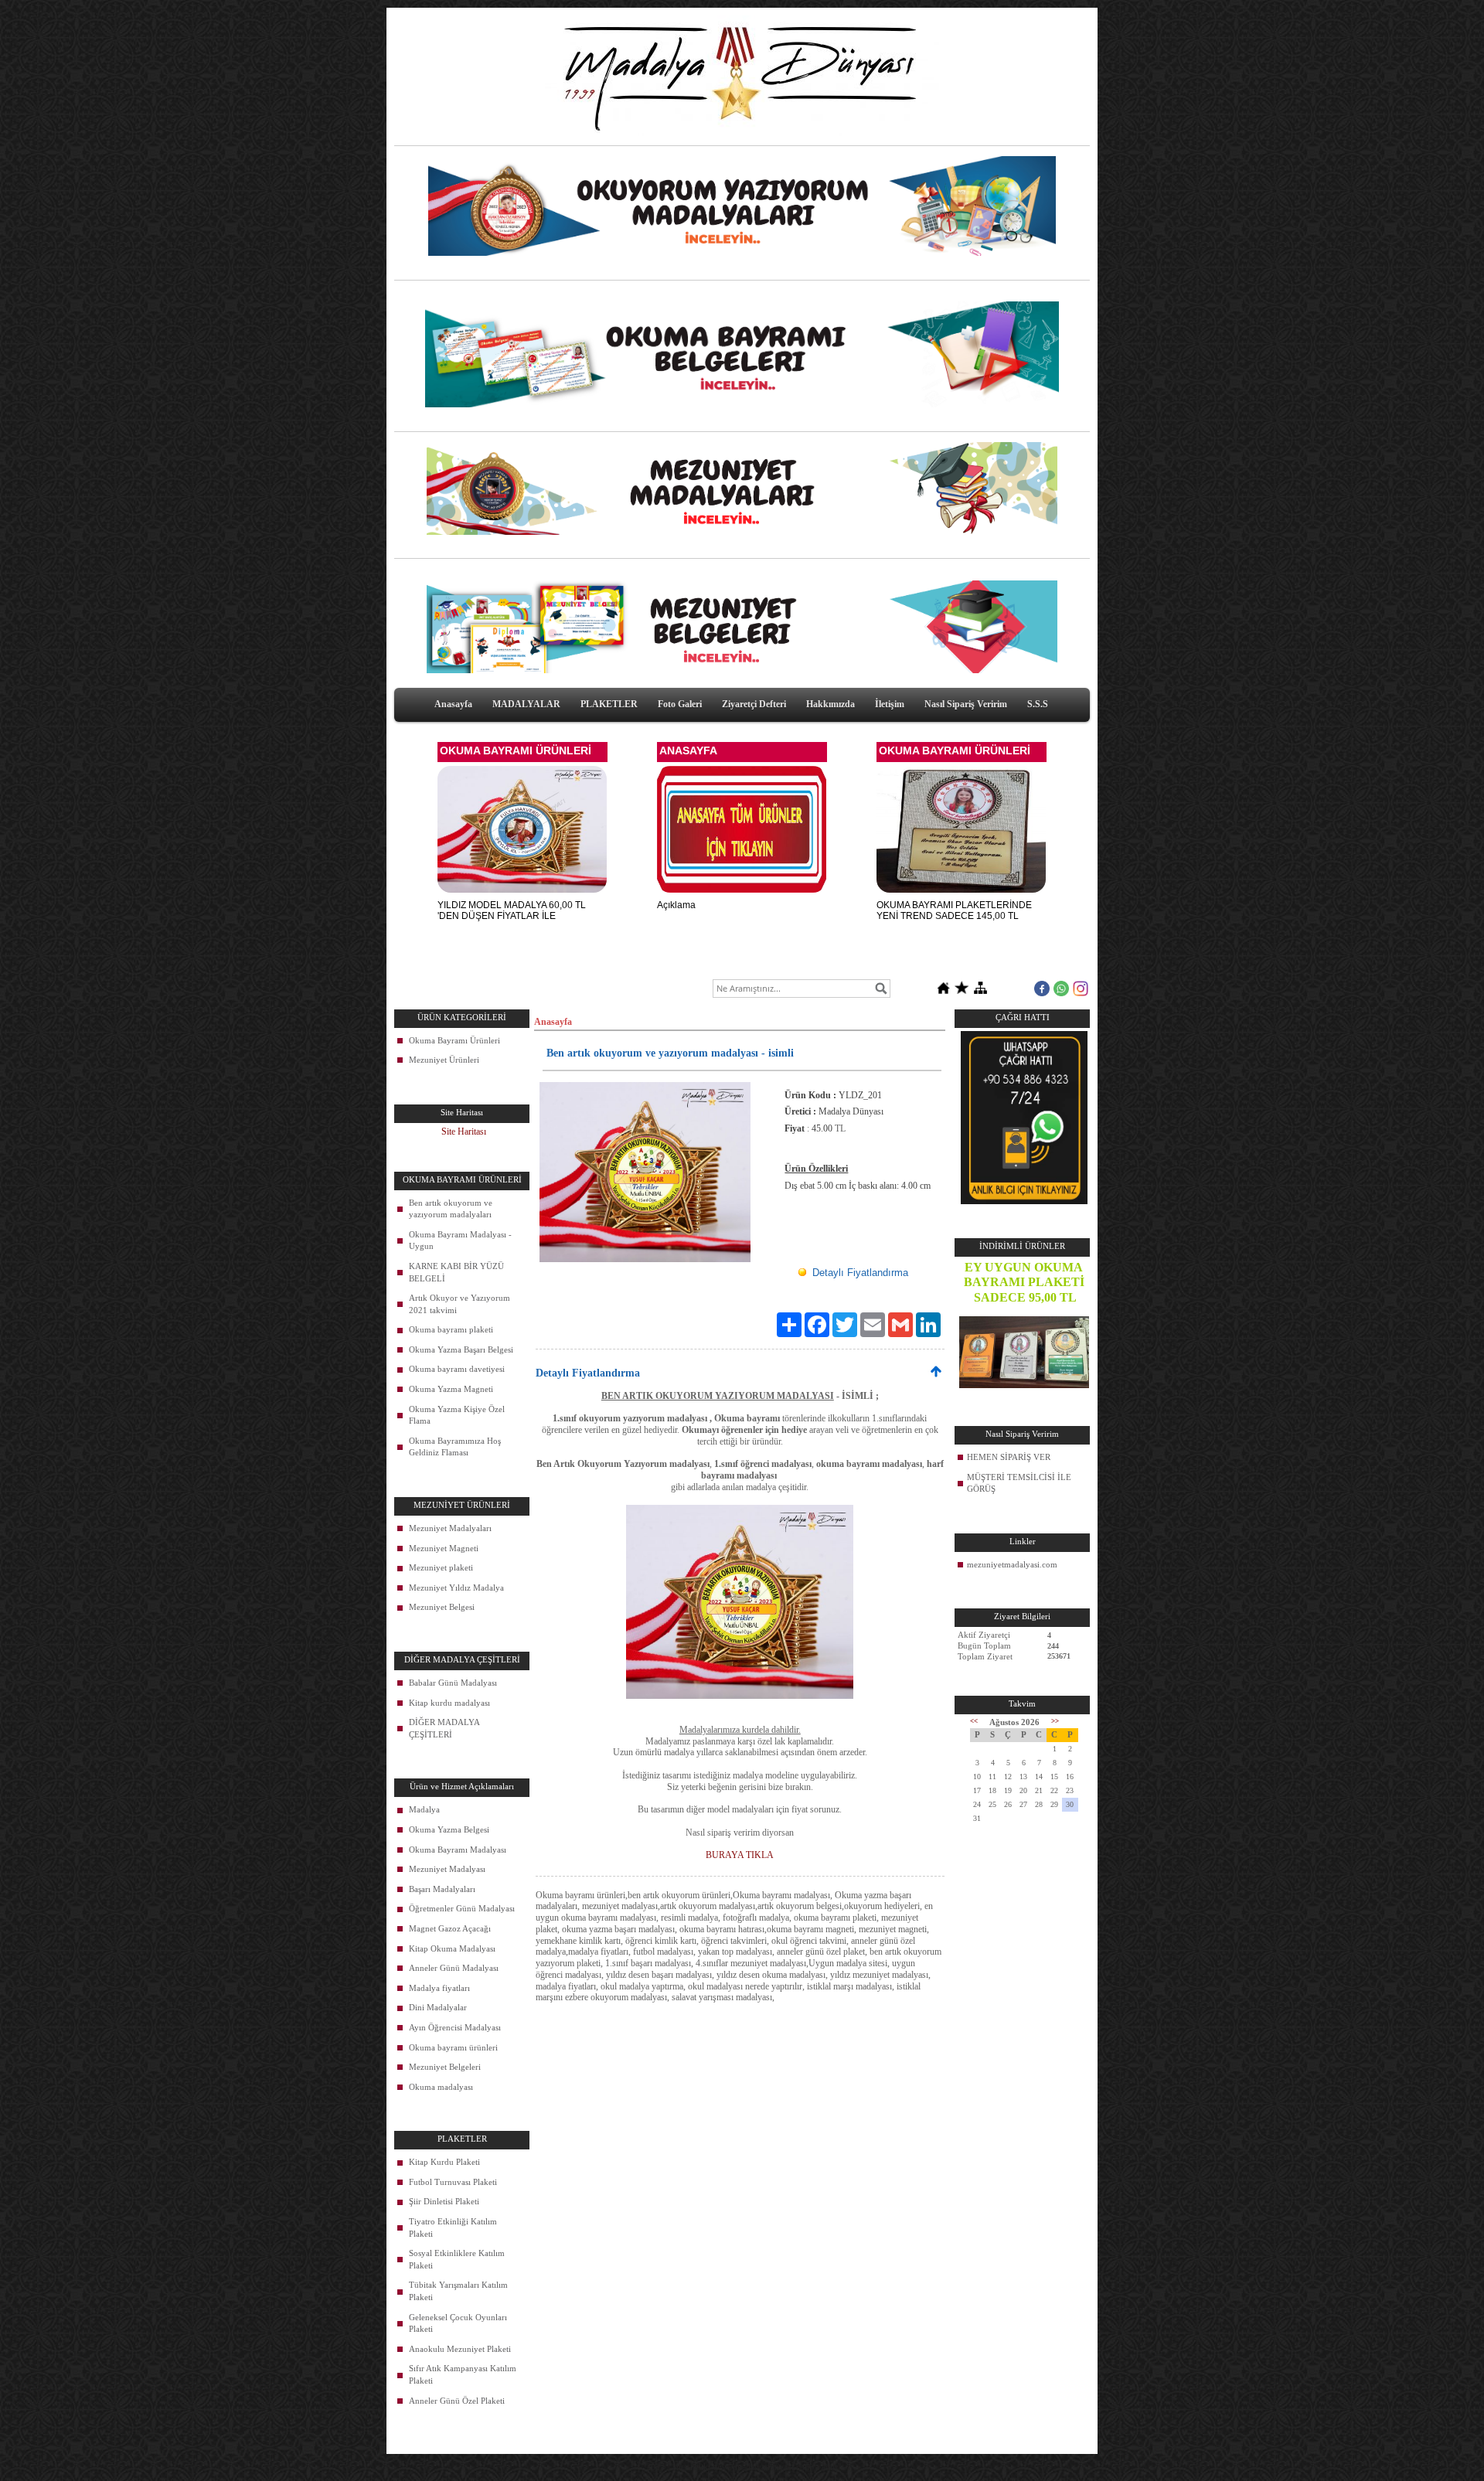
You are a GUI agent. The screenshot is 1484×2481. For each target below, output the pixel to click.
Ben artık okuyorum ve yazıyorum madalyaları (451, 1209)
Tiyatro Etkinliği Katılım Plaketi (453, 2227)
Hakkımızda (830, 704)
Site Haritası (464, 1132)
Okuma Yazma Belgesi (449, 1829)
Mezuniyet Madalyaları (450, 1528)
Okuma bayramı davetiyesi (457, 1369)
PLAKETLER (609, 704)
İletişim (890, 704)
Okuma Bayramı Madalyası (458, 1850)
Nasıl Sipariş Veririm (966, 704)
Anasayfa (453, 704)
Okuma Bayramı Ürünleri (454, 1040)
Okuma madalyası (441, 2087)
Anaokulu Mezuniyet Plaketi (460, 2349)
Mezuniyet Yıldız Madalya (456, 1588)
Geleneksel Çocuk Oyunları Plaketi (458, 2323)
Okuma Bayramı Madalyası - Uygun (460, 1240)
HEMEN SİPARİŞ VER (1009, 1457)
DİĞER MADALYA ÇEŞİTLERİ (444, 1728)
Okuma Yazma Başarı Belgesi (461, 1349)
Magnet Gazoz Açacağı (450, 1928)
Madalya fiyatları (439, 1988)
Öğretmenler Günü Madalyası (462, 1908)
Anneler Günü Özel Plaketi (457, 2401)
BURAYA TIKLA (740, 1855)
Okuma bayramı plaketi (451, 1329)
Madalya (424, 1809)
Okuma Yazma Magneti (451, 1389)
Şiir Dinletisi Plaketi (444, 2201)
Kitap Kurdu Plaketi (444, 2162)
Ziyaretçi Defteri (754, 704)
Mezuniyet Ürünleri (444, 1060)
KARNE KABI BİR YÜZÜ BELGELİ (456, 1272)
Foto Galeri (680, 704)
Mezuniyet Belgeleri (445, 2067)
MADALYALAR (526, 704)
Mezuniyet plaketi (441, 1567)
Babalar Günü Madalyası (453, 1683)
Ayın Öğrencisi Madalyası (455, 2027)
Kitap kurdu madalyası (449, 1703)
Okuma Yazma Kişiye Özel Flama (457, 1415)
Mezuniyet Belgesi (442, 1607)
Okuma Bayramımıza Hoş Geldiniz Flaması (455, 1447)
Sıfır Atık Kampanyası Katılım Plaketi (463, 2374)
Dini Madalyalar (438, 2007)
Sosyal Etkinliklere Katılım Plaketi (457, 2259)
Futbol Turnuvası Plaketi (453, 2182)
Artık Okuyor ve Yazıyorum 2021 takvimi (459, 1304)
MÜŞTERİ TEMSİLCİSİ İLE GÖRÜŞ (1019, 1483)
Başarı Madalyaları (442, 1889)
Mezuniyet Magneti (444, 1548)
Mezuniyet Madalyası (447, 1869)
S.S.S (1038, 704)
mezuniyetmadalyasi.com (1012, 1564)
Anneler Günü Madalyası (454, 1968)
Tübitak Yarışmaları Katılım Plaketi (458, 2291)
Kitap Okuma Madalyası (452, 1948)
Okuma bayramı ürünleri (453, 2047)
